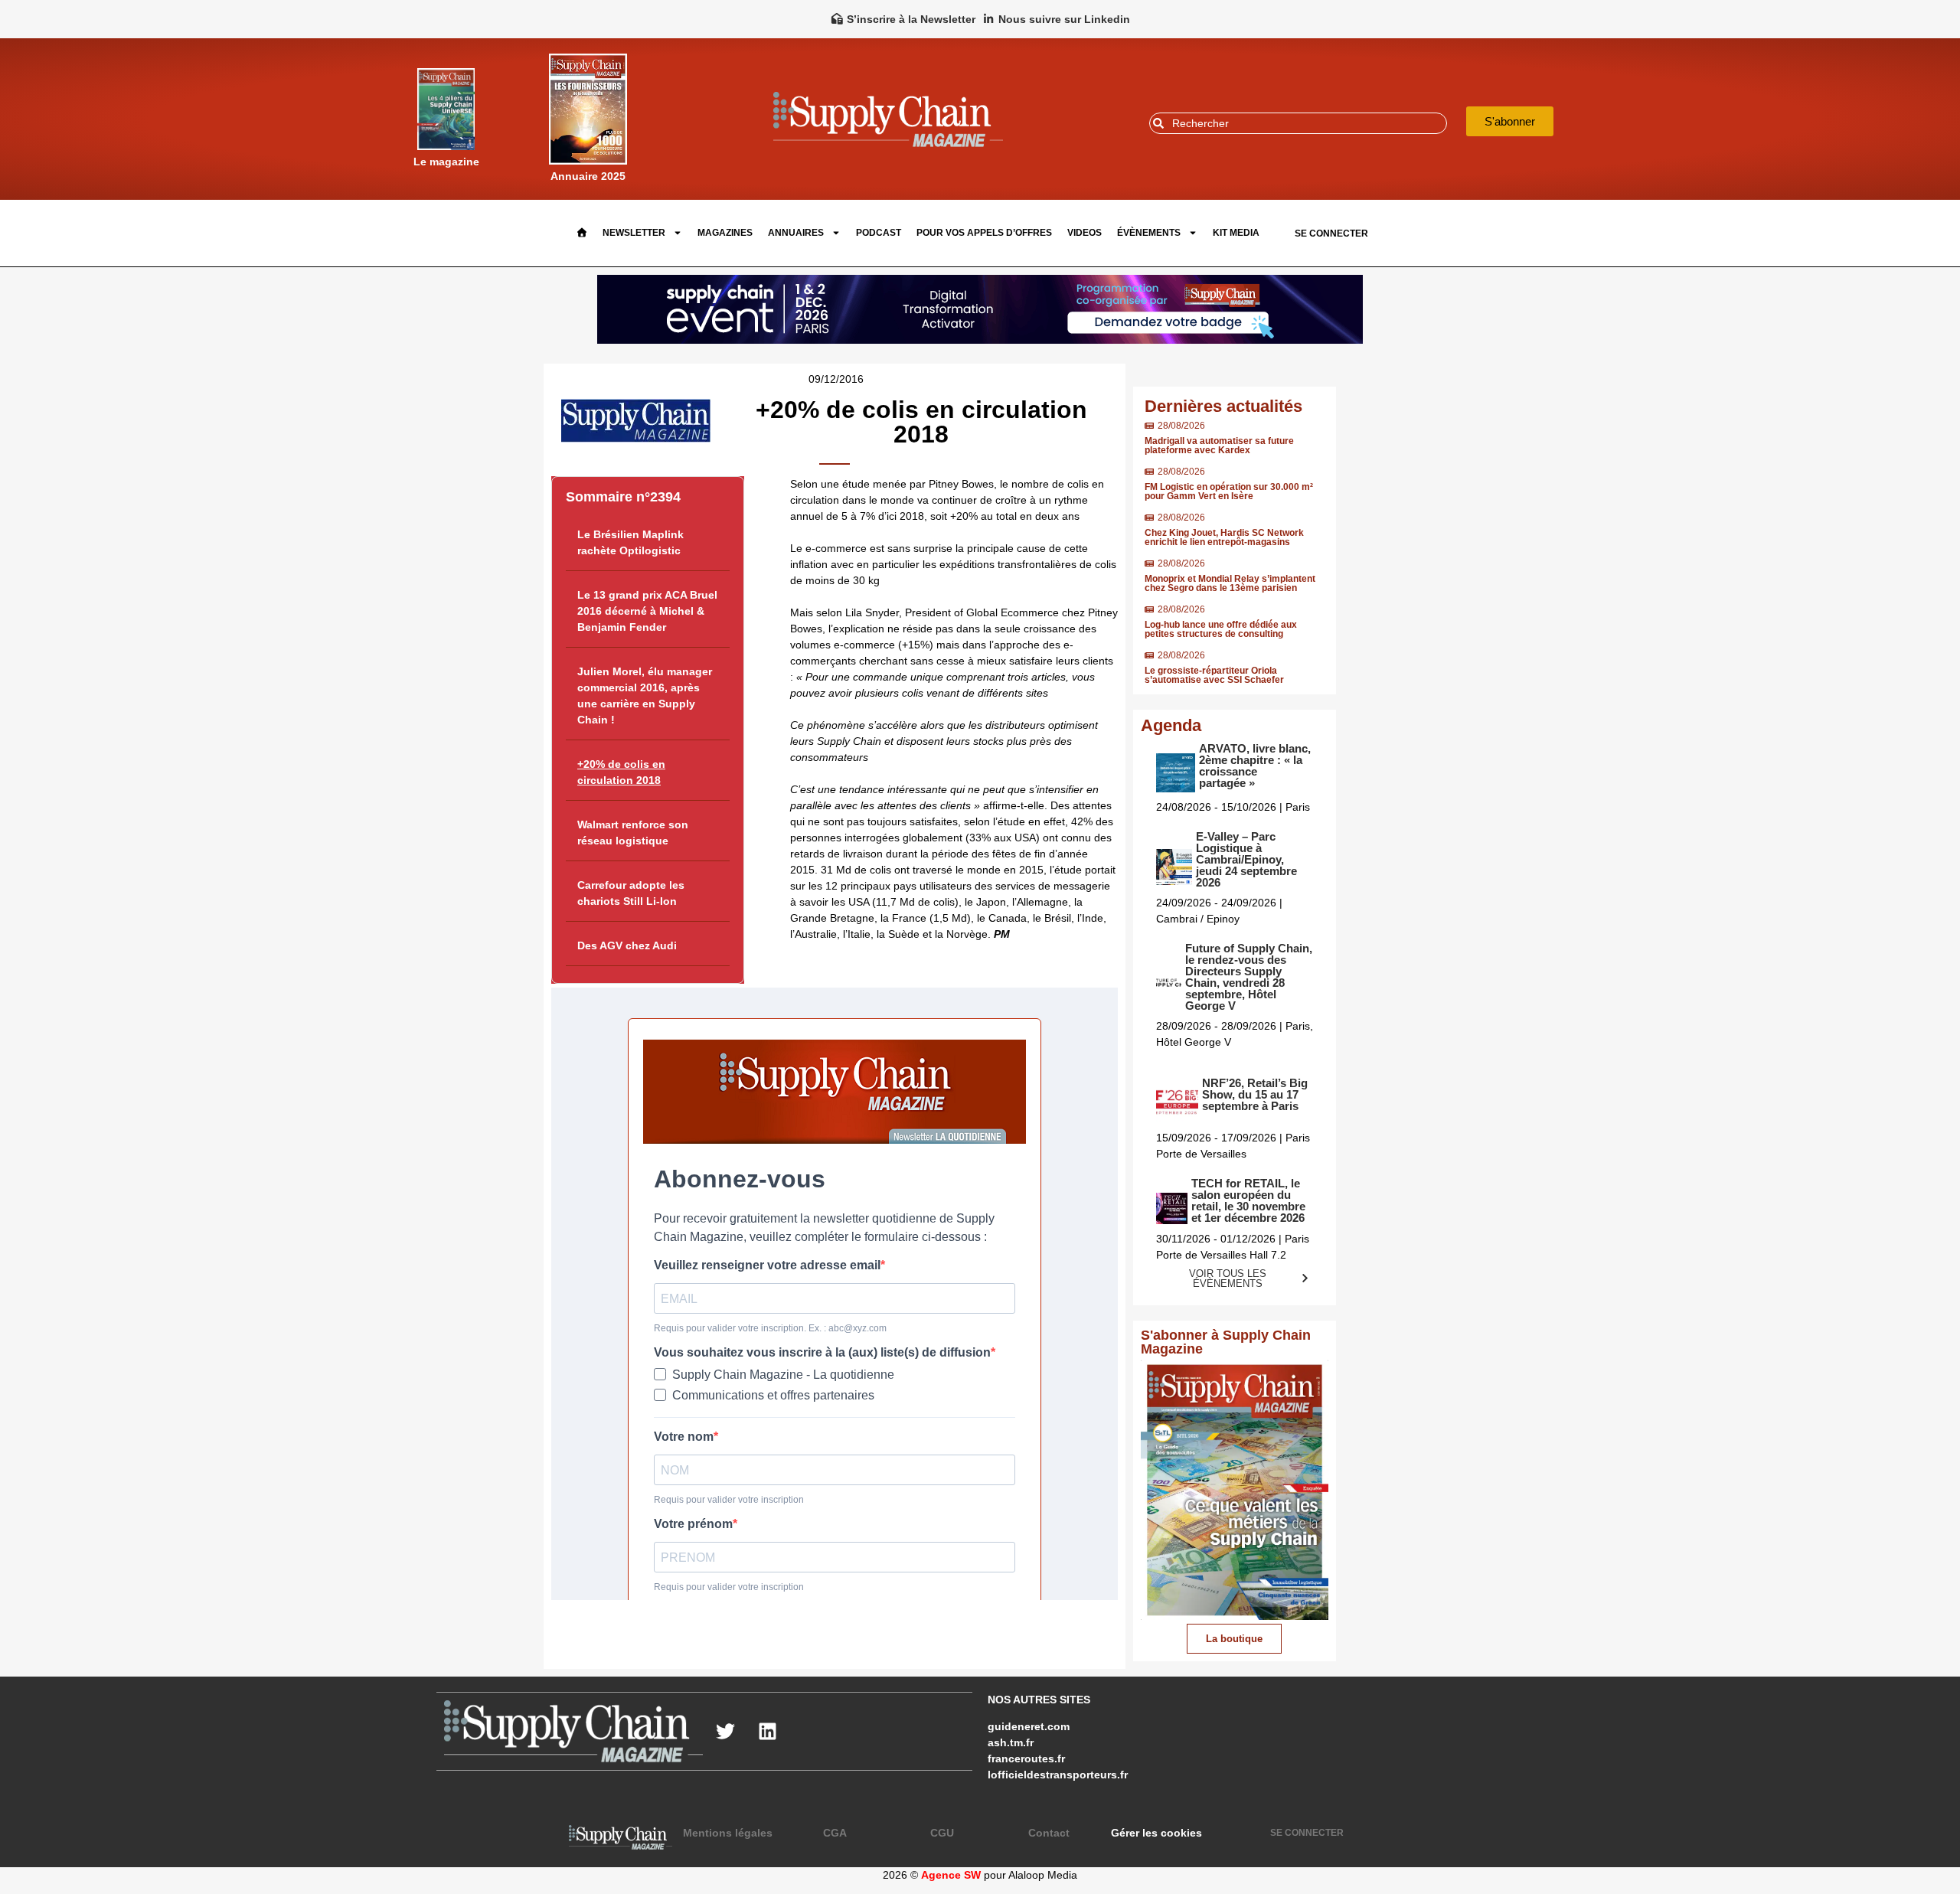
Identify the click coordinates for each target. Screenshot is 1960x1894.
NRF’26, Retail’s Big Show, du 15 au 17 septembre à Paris (1255, 1094)
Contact (1049, 1833)
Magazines (725, 233)
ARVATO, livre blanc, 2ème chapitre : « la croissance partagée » (1255, 766)
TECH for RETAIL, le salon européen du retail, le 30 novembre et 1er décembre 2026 (1248, 1200)
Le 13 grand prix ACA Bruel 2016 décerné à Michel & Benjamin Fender (647, 611)
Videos (1085, 233)
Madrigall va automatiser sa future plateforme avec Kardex (1219, 446)
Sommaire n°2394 (623, 497)
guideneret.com (1029, 1726)
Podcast (879, 233)
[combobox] (1298, 123)
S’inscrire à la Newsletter (911, 19)
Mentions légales (728, 1833)
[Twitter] (726, 1731)
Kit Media (1236, 233)
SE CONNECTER (1331, 233)
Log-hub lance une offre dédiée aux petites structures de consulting (1221, 629)
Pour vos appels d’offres (984, 233)
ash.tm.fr (1011, 1742)
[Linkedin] (768, 1731)
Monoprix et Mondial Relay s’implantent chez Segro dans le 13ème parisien (1230, 583)
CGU (942, 1833)
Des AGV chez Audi (627, 945)
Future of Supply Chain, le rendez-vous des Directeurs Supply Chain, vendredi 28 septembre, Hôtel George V (1249, 977)
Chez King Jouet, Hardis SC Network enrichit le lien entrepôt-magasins (1224, 537)
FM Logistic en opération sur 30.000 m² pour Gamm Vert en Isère (1229, 491)
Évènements (1149, 233)
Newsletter (634, 233)
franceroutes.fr (1026, 1758)
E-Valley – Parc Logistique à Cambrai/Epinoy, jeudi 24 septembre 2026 (1246, 859)
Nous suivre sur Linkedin (1064, 19)
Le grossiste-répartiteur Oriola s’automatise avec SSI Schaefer (1214, 675)
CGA (835, 1833)
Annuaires (796, 233)
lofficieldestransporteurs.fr (1058, 1775)
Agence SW (951, 1875)
